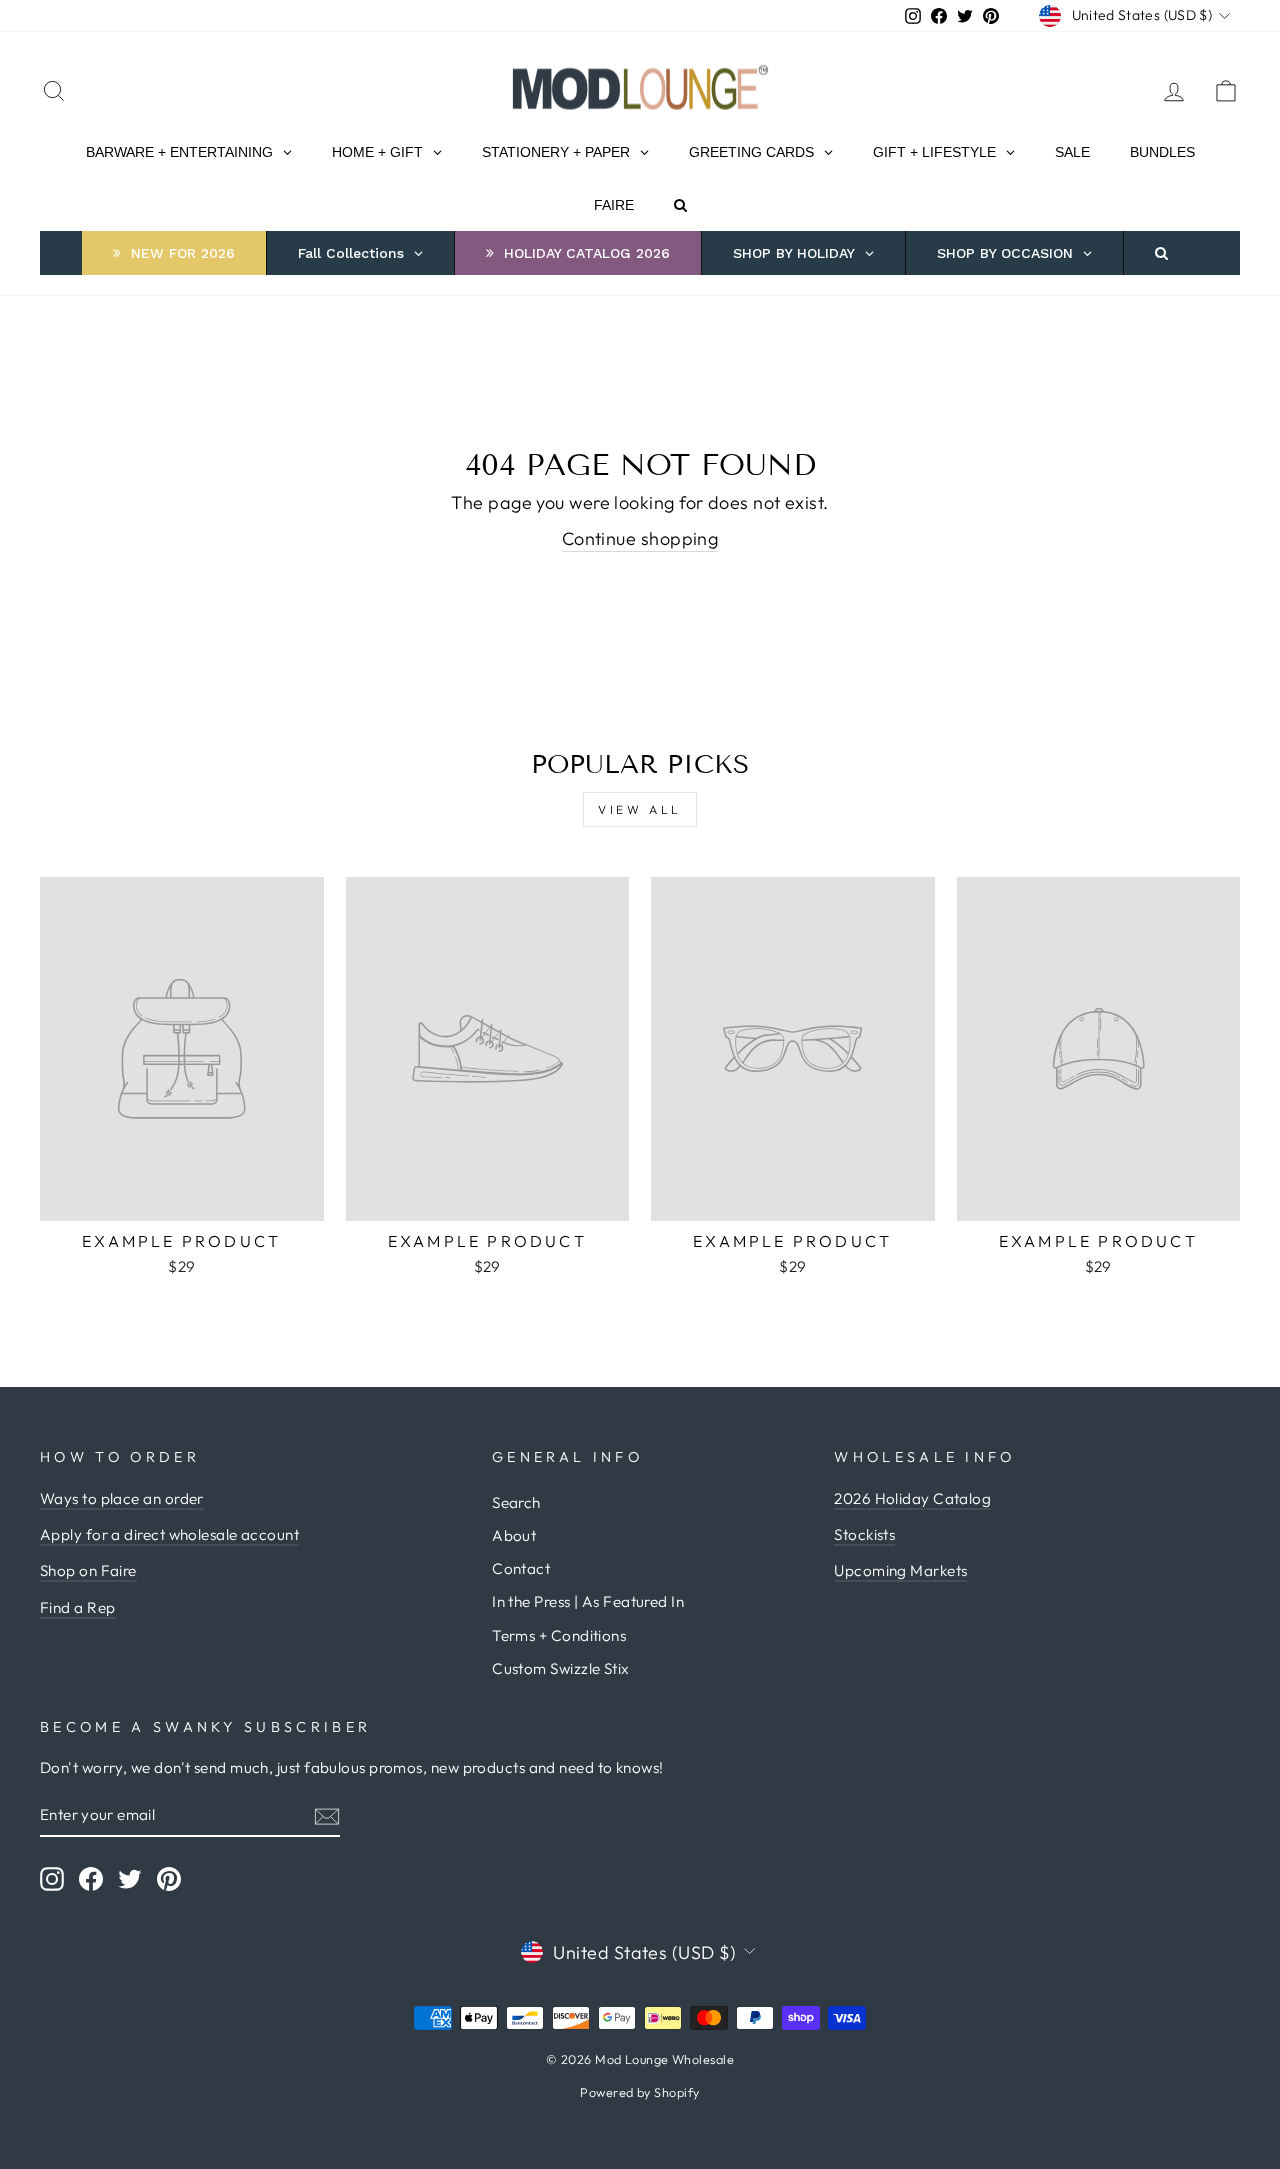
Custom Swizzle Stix (561, 1668)
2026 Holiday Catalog (912, 1498)
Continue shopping (640, 538)
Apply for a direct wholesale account (169, 1534)
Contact (521, 1568)
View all (640, 809)
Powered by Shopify (639, 2092)
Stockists (864, 1534)
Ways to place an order (122, 1498)
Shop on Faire (88, 1570)
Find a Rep (78, 1607)
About (514, 1535)
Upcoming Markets (900, 1570)
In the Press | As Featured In (588, 1601)
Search (516, 1502)
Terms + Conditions (559, 1635)
